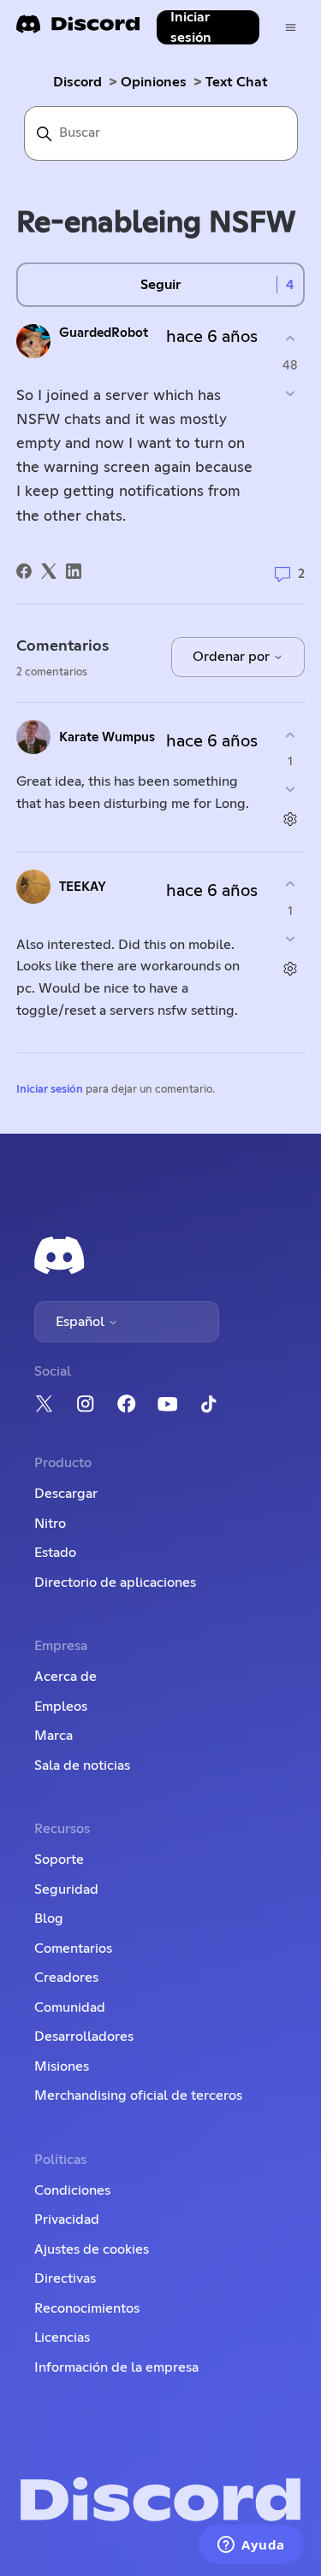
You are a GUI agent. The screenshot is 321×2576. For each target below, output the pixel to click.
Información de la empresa (116, 2367)
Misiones (62, 2066)
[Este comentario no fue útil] (290, 790)
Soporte (59, 1860)
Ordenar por (233, 657)
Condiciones (72, 2190)
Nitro (50, 1524)
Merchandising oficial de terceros (138, 2096)
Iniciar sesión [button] (191, 27)
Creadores (66, 1978)
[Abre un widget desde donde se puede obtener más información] (251, 2546)
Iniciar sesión (50, 1090)
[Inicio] (78, 29)
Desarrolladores (84, 2037)
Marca (53, 1736)
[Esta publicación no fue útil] (290, 393)
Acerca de (65, 1677)
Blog (49, 1919)
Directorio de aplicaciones (115, 1583)
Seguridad (66, 1889)
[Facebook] (24, 571)
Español (82, 1322)
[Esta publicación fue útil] (290, 339)
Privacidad (67, 2219)
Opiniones (154, 82)
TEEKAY (83, 887)
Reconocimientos (87, 2308)
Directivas (65, 2278)
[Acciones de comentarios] (290, 819)
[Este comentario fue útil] (290, 735)
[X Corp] (49, 571)
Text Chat (237, 82)
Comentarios (73, 1948)
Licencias (62, 2337)
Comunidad (70, 2007)
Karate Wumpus (107, 737)
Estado (55, 1553)
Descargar (66, 1494)
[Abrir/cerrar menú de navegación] (291, 28)
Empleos (61, 1707)
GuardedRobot (104, 333)
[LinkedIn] (74, 571)
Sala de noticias (82, 1765)
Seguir (160, 285)
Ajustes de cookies (92, 2249)
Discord (77, 82)
